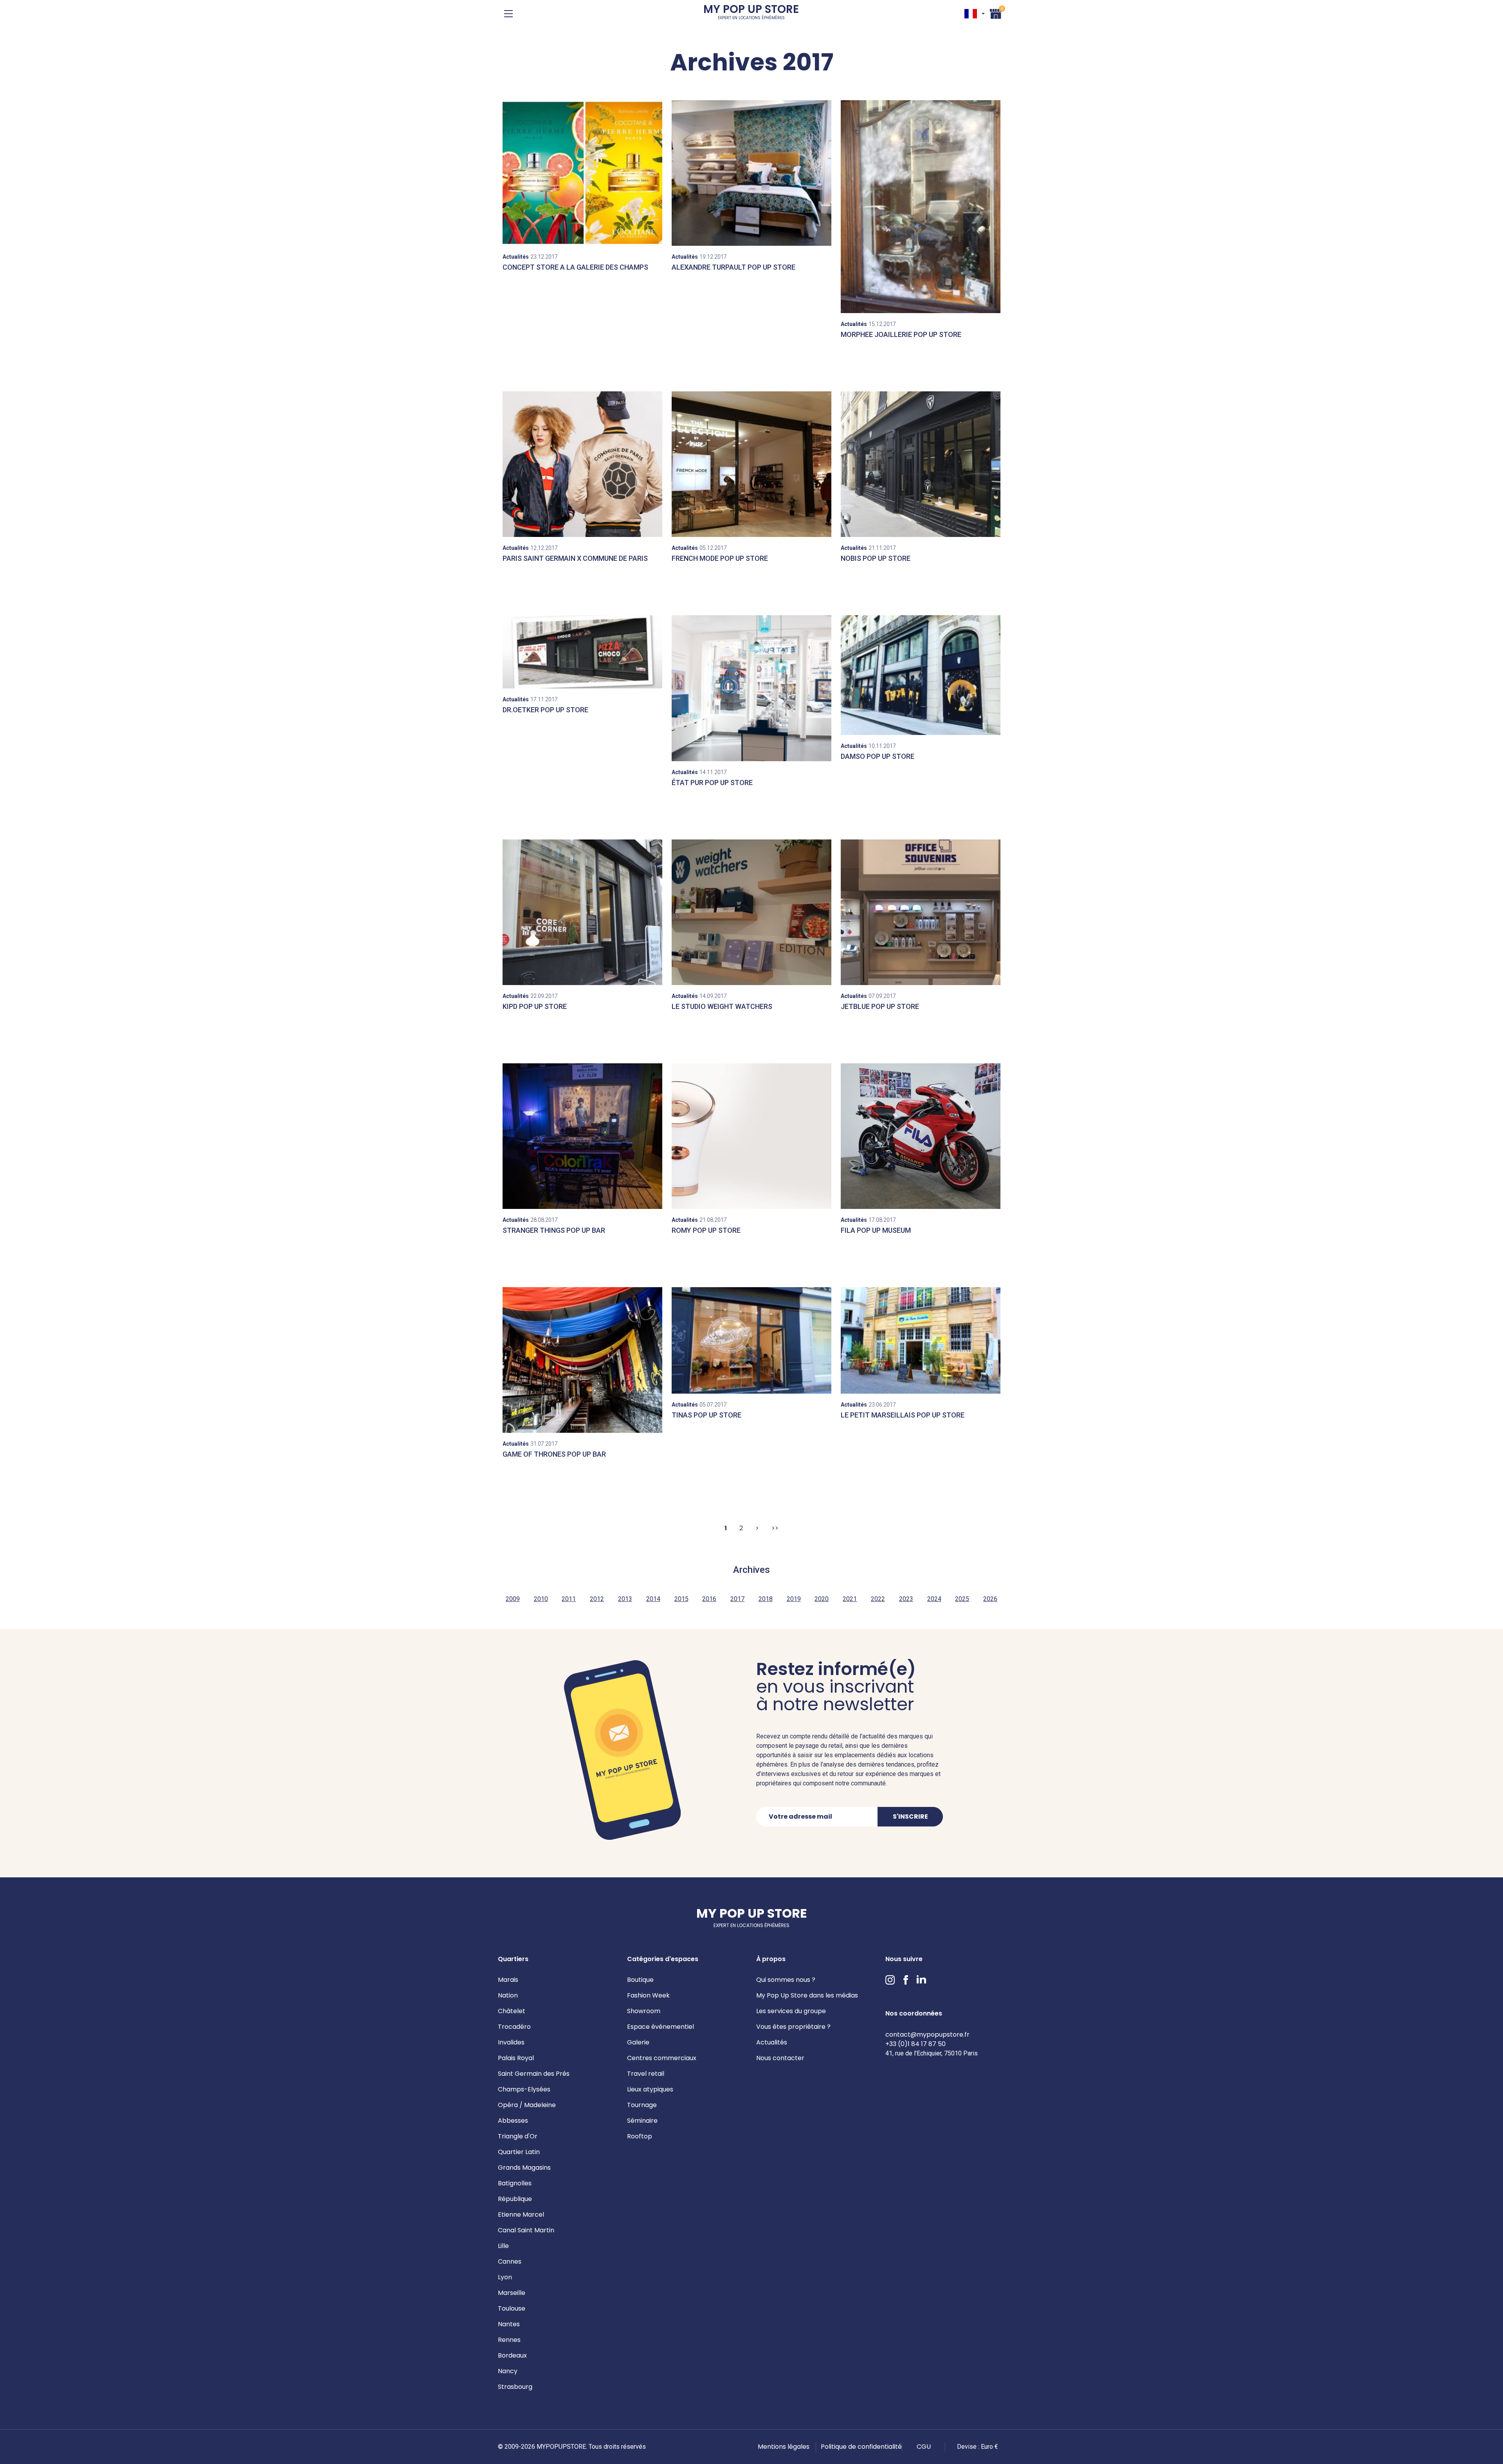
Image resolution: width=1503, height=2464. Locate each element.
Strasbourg (515, 2387)
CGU (924, 2447)
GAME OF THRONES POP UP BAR (554, 1454)
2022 (878, 1599)
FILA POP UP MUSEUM (876, 1230)
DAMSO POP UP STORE (878, 756)
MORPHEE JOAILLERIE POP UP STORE (901, 334)
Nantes (509, 2324)
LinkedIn (921, 1980)
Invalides (511, 2042)
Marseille (512, 2293)
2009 (513, 1599)
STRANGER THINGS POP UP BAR (554, 1230)
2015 (681, 1599)
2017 (737, 1599)
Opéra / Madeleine (527, 2105)
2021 (850, 1599)
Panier (996, 13)
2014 (653, 1599)
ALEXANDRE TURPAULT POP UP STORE (733, 267)
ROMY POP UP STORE (706, 1230)
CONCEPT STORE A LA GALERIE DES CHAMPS (575, 267)
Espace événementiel (660, 2027)
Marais (508, 1980)
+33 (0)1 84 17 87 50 (915, 2044)
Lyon (505, 2277)
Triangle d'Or (518, 2136)
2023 (906, 1599)
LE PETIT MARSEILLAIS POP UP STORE (903, 1415)
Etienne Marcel (521, 2215)
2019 (794, 1599)
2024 (934, 1599)
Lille (503, 2246)
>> (775, 1528)
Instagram (890, 1980)
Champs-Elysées (524, 2089)
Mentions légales (784, 2447)
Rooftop (640, 2136)
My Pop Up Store (751, 14)
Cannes (510, 2261)
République (515, 2199)
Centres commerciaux (662, 2058)
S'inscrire (910, 1816)
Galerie (638, 2042)
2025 (962, 1599)
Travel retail (646, 2074)
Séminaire (642, 2121)
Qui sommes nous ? (786, 1980)
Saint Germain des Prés (534, 2074)
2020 (822, 1599)
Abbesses (513, 2121)
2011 (569, 1599)
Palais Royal (516, 2058)
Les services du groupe (791, 2011)
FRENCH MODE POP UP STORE (720, 558)
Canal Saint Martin (526, 2230)
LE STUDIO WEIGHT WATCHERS (722, 1006)
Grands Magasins (524, 2168)
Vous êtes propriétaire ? (793, 2027)
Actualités (772, 2042)
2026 (990, 1599)
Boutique (640, 1980)
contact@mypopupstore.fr (927, 2034)
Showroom (644, 2011)
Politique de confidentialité (861, 2447)
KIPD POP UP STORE (535, 1006)
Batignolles (515, 2183)
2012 (597, 1599)
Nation (508, 1995)
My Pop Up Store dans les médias (807, 1995)
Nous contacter (780, 2058)
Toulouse (512, 2308)
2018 (766, 1599)
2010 (541, 1599)
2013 (625, 1599)
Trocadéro (514, 2027)
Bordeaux (512, 2355)
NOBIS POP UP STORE (876, 558)
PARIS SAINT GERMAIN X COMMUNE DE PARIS (575, 558)
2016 (709, 1599)
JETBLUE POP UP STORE (880, 1006)
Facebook (906, 1980)
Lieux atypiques (650, 2089)
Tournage (642, 2105)
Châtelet (512, 2011)
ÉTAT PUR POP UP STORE (712, 783)
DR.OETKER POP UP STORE (545, 710)
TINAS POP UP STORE (706, 1415)
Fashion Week (648, 1995)
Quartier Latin (519, 2152)
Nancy (508, 2371)
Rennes (509, 2340)
